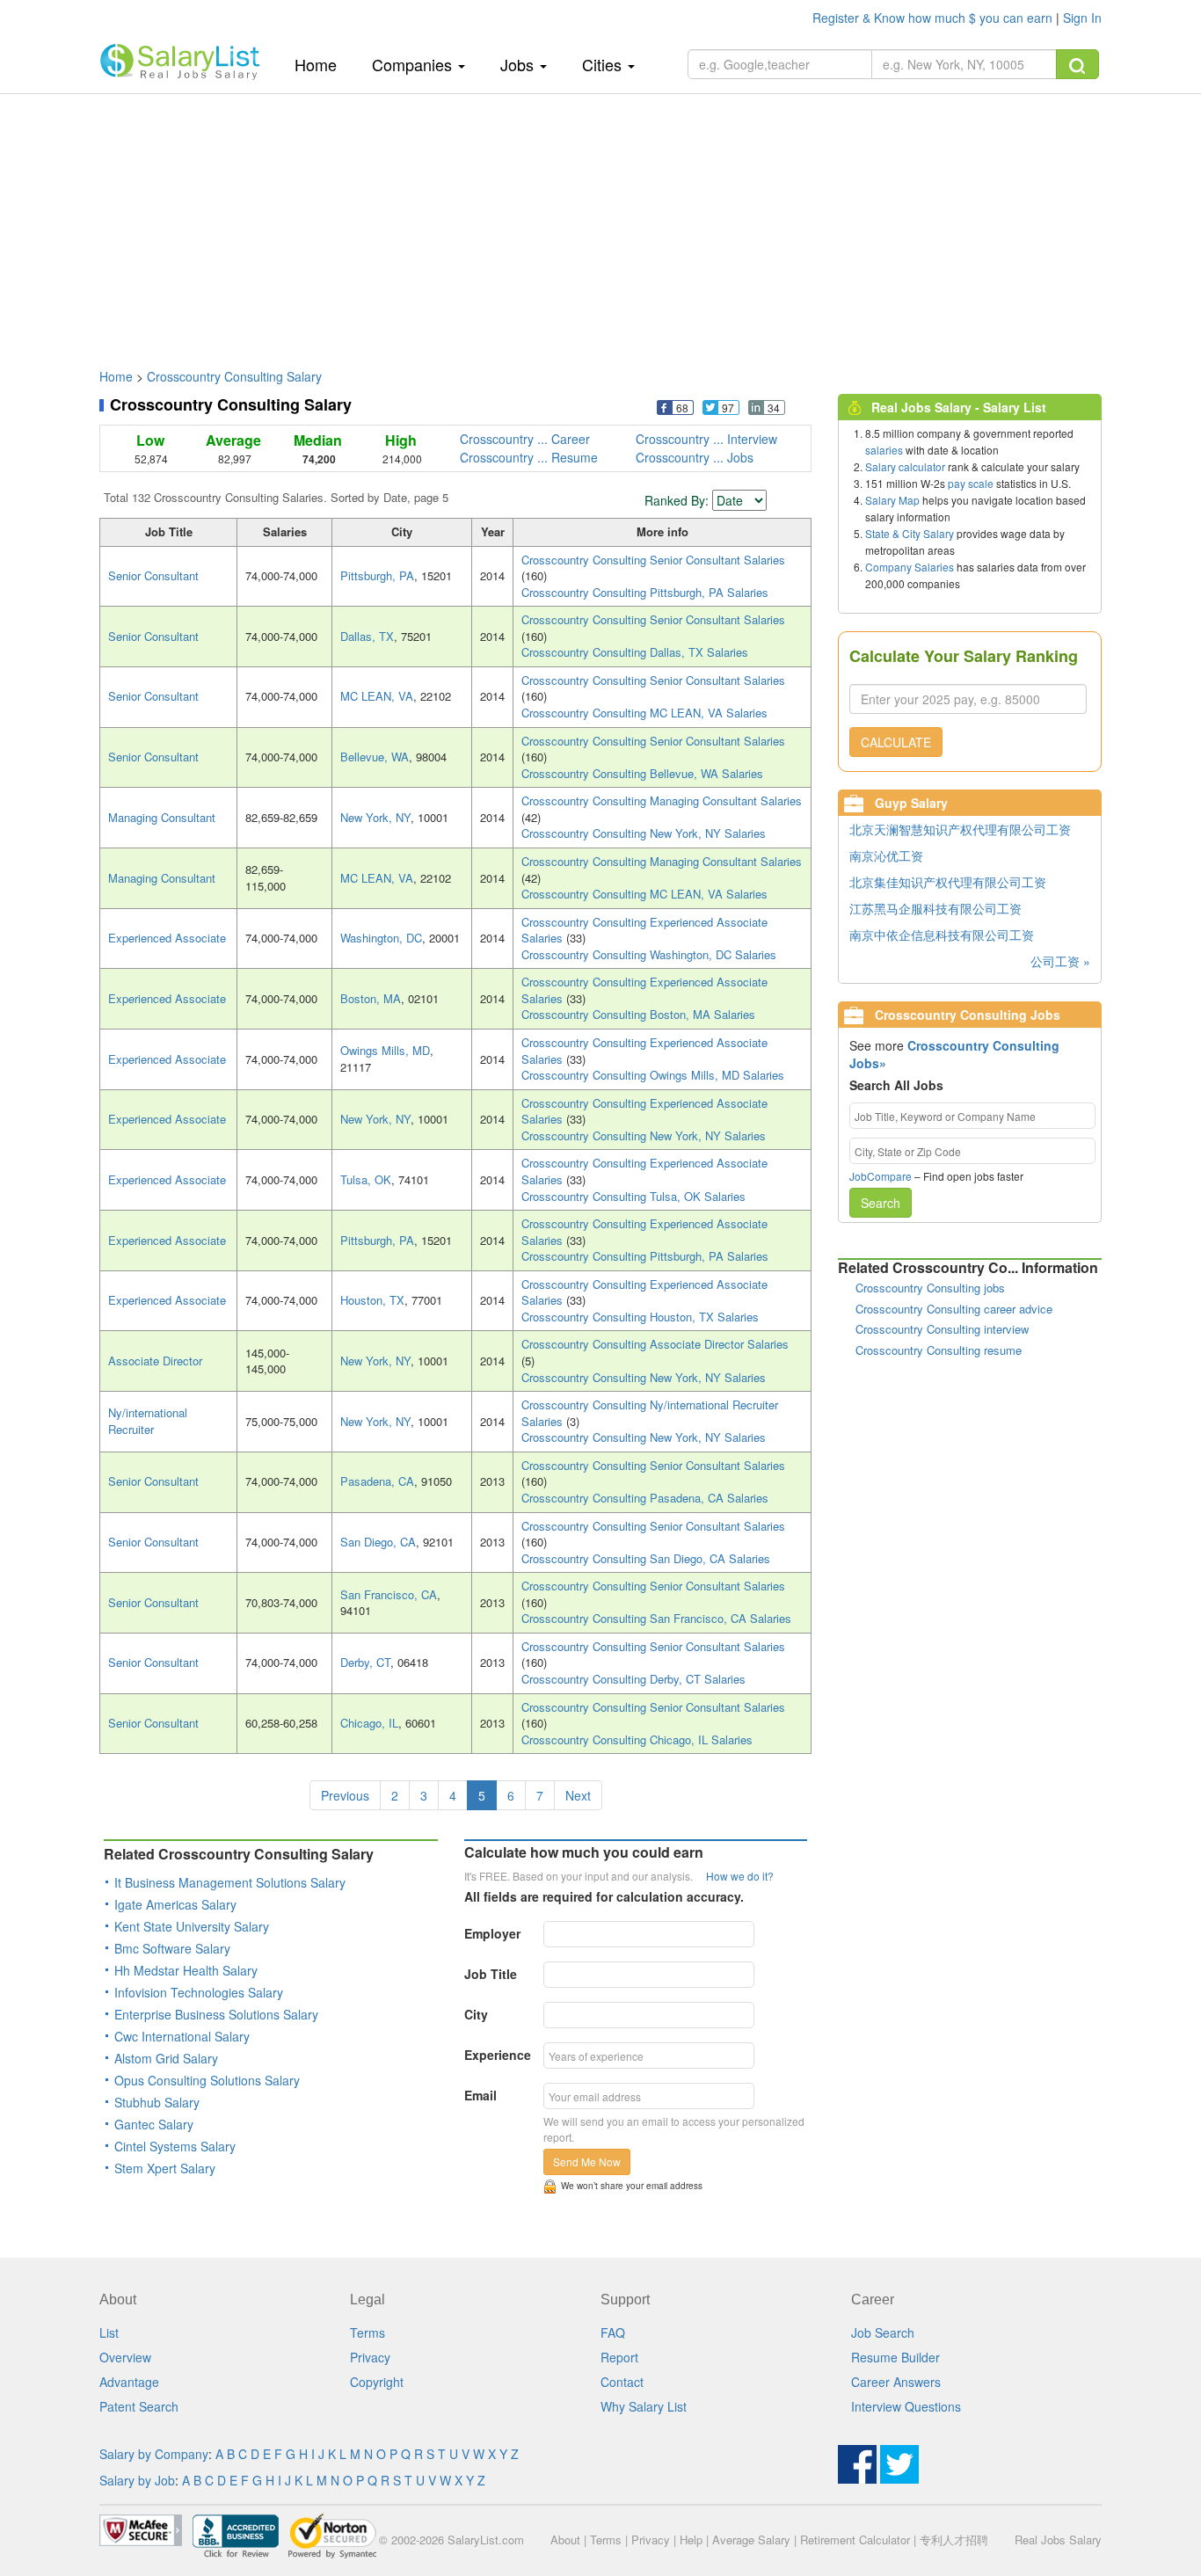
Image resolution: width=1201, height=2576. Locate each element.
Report (619, 2357)
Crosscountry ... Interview (706, 439)
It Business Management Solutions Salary (230, 1882)
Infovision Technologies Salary (199, 1992)
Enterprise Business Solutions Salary (216, 2014)
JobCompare (881, 1176)
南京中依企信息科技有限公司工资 (942, 935)
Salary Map (892, 500)
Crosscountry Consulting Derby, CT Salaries (633, 1679)
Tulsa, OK (366, 1179)
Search (881, 1203)
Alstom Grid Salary (166, 2058)
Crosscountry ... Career (525, 439)
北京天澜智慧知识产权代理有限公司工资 (960, 829)
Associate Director (155, 1361)
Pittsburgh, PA (377, 575)
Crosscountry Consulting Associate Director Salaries (655, 1344)
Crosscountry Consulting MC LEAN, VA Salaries (644, 713)
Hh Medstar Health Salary (186, 1970)
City (476, 2014)
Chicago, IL (369, 1723)
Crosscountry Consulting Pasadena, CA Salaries (645, 1498)
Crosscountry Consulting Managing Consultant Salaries (662, 800)
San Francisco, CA (389, 1594)
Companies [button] (414, 64)
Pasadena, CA (377, 1481)
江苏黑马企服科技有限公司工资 (935, 908)
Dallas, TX (367, 636)
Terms (368, 2332)
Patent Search (139, 2406)
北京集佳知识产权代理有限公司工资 (948, 882)
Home (322, 64)
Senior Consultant (153, 575)
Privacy (370, 2357)
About (565, 2540)
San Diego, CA (378, 1542)
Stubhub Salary (157, 2102)
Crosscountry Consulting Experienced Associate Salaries (644, 930)
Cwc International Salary (182, 2036)
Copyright (377, 2382)
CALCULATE (896, 742)
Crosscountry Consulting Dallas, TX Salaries (635, 652)
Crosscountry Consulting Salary (234, 376)
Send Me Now (587, 2161)
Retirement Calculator (855, 2540)
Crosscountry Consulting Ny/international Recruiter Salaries (650, 1413)
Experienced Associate (167, 938)
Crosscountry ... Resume (529, 457)
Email (480, 2095)
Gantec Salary (154, 2124)
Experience (498, 2055)
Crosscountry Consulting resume (939, 1350)
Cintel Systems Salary (175, 2146)
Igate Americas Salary (175, 1904)
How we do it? (740, 1876)
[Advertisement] (600, 222)
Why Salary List (644, 2406)
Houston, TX (372, 1300)
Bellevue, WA (375, 757)
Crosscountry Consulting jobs (930, 1288)
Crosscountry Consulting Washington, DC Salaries (649, 954)
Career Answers (896, 2382)
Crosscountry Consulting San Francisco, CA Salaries (656, 1618)
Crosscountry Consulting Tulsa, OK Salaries (633, 1196)
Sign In (1082, 18)
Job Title (491, 1974)
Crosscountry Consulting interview (942, 1329)
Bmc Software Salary (172, 1948)
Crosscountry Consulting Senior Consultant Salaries (653, 560)
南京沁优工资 (886, 855)
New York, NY (375, 817)
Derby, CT (365, 1662)
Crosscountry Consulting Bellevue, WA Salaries (642, 773)
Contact (622, 2382)
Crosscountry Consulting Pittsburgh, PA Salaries (645, 592)
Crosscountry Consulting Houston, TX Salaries (640, 1317)
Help (691, 2540)
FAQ (613, 2332)
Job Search (883, 2332)
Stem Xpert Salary (165, 2168)
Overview (125, 2357)
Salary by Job (137, 2480)
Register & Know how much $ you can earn (934, 18)
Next (578, 1795)
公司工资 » (1060, 961)
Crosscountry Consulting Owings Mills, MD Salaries (653, 1075)
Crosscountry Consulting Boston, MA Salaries (638, 1014)
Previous (345, 1795)
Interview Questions (906, 2406)
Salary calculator (905, 466)
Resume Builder (895, 2357)
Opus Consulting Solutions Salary (207, 2080)
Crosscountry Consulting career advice (954, 1309)
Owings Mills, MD (385, 1050)
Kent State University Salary (192, 1926)
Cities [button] (604, 64)
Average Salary (751, 2540)
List (109, 2332)
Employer (492, 1933)
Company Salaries (910, 567)
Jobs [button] (519, 64)
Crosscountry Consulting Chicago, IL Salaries (637, 1739)
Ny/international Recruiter (148, 1421)
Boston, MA (371, 998)
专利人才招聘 (954, 2540)
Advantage (129, 2382)
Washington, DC (381, 938)
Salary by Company (154, 2454)
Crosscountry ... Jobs (695, 457)
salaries (884, 450)
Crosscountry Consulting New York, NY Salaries (644, 833)
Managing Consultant (162, 817)
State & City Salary (910, 533)
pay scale (971, 483)
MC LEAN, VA (377, 696)
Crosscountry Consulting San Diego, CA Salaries (646, 1558)
